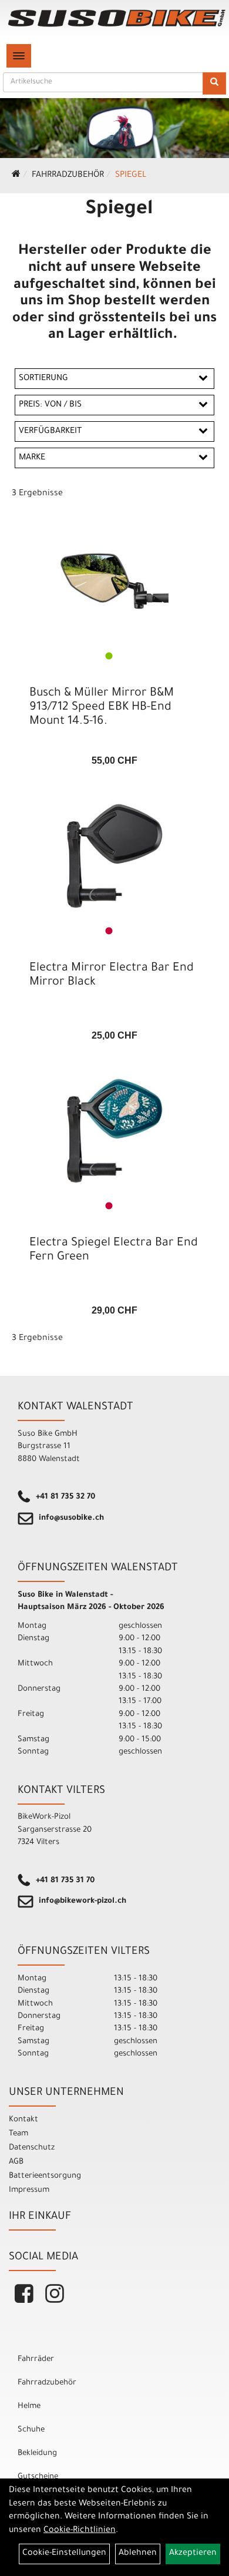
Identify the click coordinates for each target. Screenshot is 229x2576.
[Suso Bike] (117, 18)
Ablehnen (138, 2554)
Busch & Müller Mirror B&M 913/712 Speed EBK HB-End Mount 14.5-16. (102, 708)
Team (18, 2134)
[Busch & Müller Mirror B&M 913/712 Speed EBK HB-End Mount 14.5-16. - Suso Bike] (114, 581)
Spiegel (131, 176)
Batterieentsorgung (45, 2176)
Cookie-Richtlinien (80, 2531)
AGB (16, 2162)
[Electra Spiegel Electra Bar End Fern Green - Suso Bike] (114, 1131)
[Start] (16, 176)
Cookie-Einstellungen (64, 2554)
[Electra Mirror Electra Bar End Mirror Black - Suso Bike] (114, 856)
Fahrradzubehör (68, 176)
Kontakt (23, 2120)
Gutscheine (38, 2477)
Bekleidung (37, 2454)
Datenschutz (32, 2148)
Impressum (29, 2190)
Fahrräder (36, 2360)
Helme (29, 2407)
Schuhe (31, 2430)
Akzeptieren (193, 2554)
